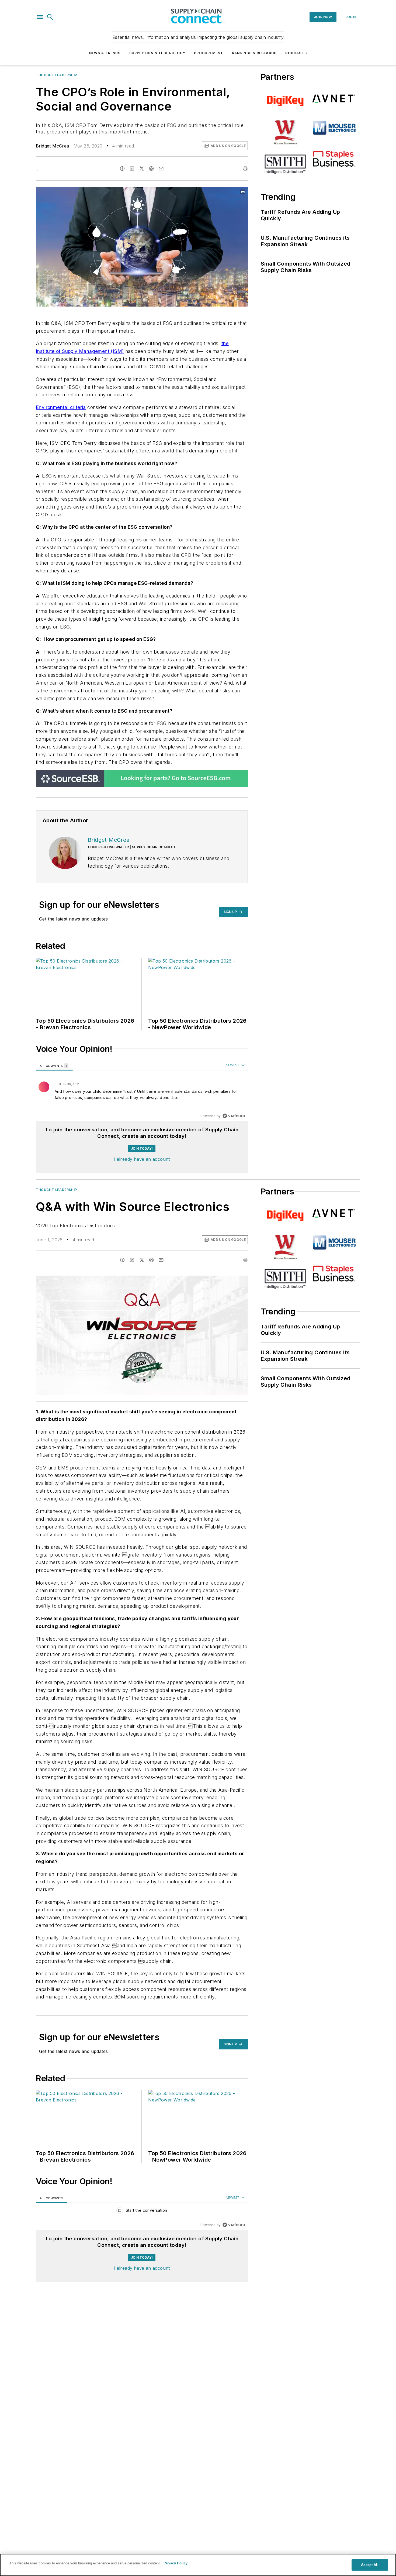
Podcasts (296, 53)
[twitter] (142, 169)
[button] (40, 17)
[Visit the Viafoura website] (234, 1116)
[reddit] (151, 169)
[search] (50, 17)
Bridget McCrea (53, 146)
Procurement (209, 53)
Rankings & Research (254, 53)
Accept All (370, 2565)
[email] (161, 169)
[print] (245, 169)
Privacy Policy (176, 2563)
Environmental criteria (61, 407)
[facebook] (122, 169)
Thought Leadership (56, 75)
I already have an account (142, 1159)
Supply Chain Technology (157, 53)
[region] (142, 1091)
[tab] (54, 1066)
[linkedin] (132, 169)
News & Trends (105, 53)
